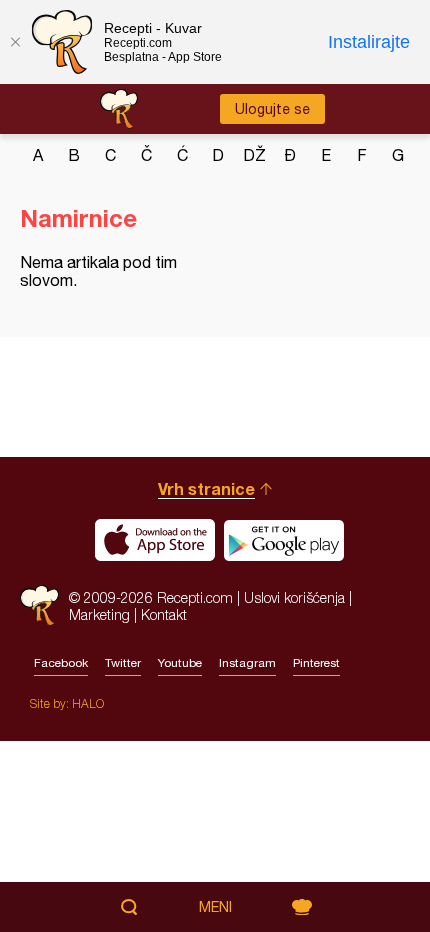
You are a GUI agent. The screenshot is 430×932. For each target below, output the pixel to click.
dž (254, 155)
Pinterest (316, 663)
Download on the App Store (155, 540)
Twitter (123, 663)
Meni (215, 907)
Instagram (247, 663)
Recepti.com (39, 605)
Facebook (61, 663)
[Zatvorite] (15, 42)
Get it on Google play (284, 540)
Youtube (180, 663)
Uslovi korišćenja (294, 597)
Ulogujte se (272, 109)
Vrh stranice (206, 488)
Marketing (99, 614)
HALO (88, 703)
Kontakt (164, 614)
